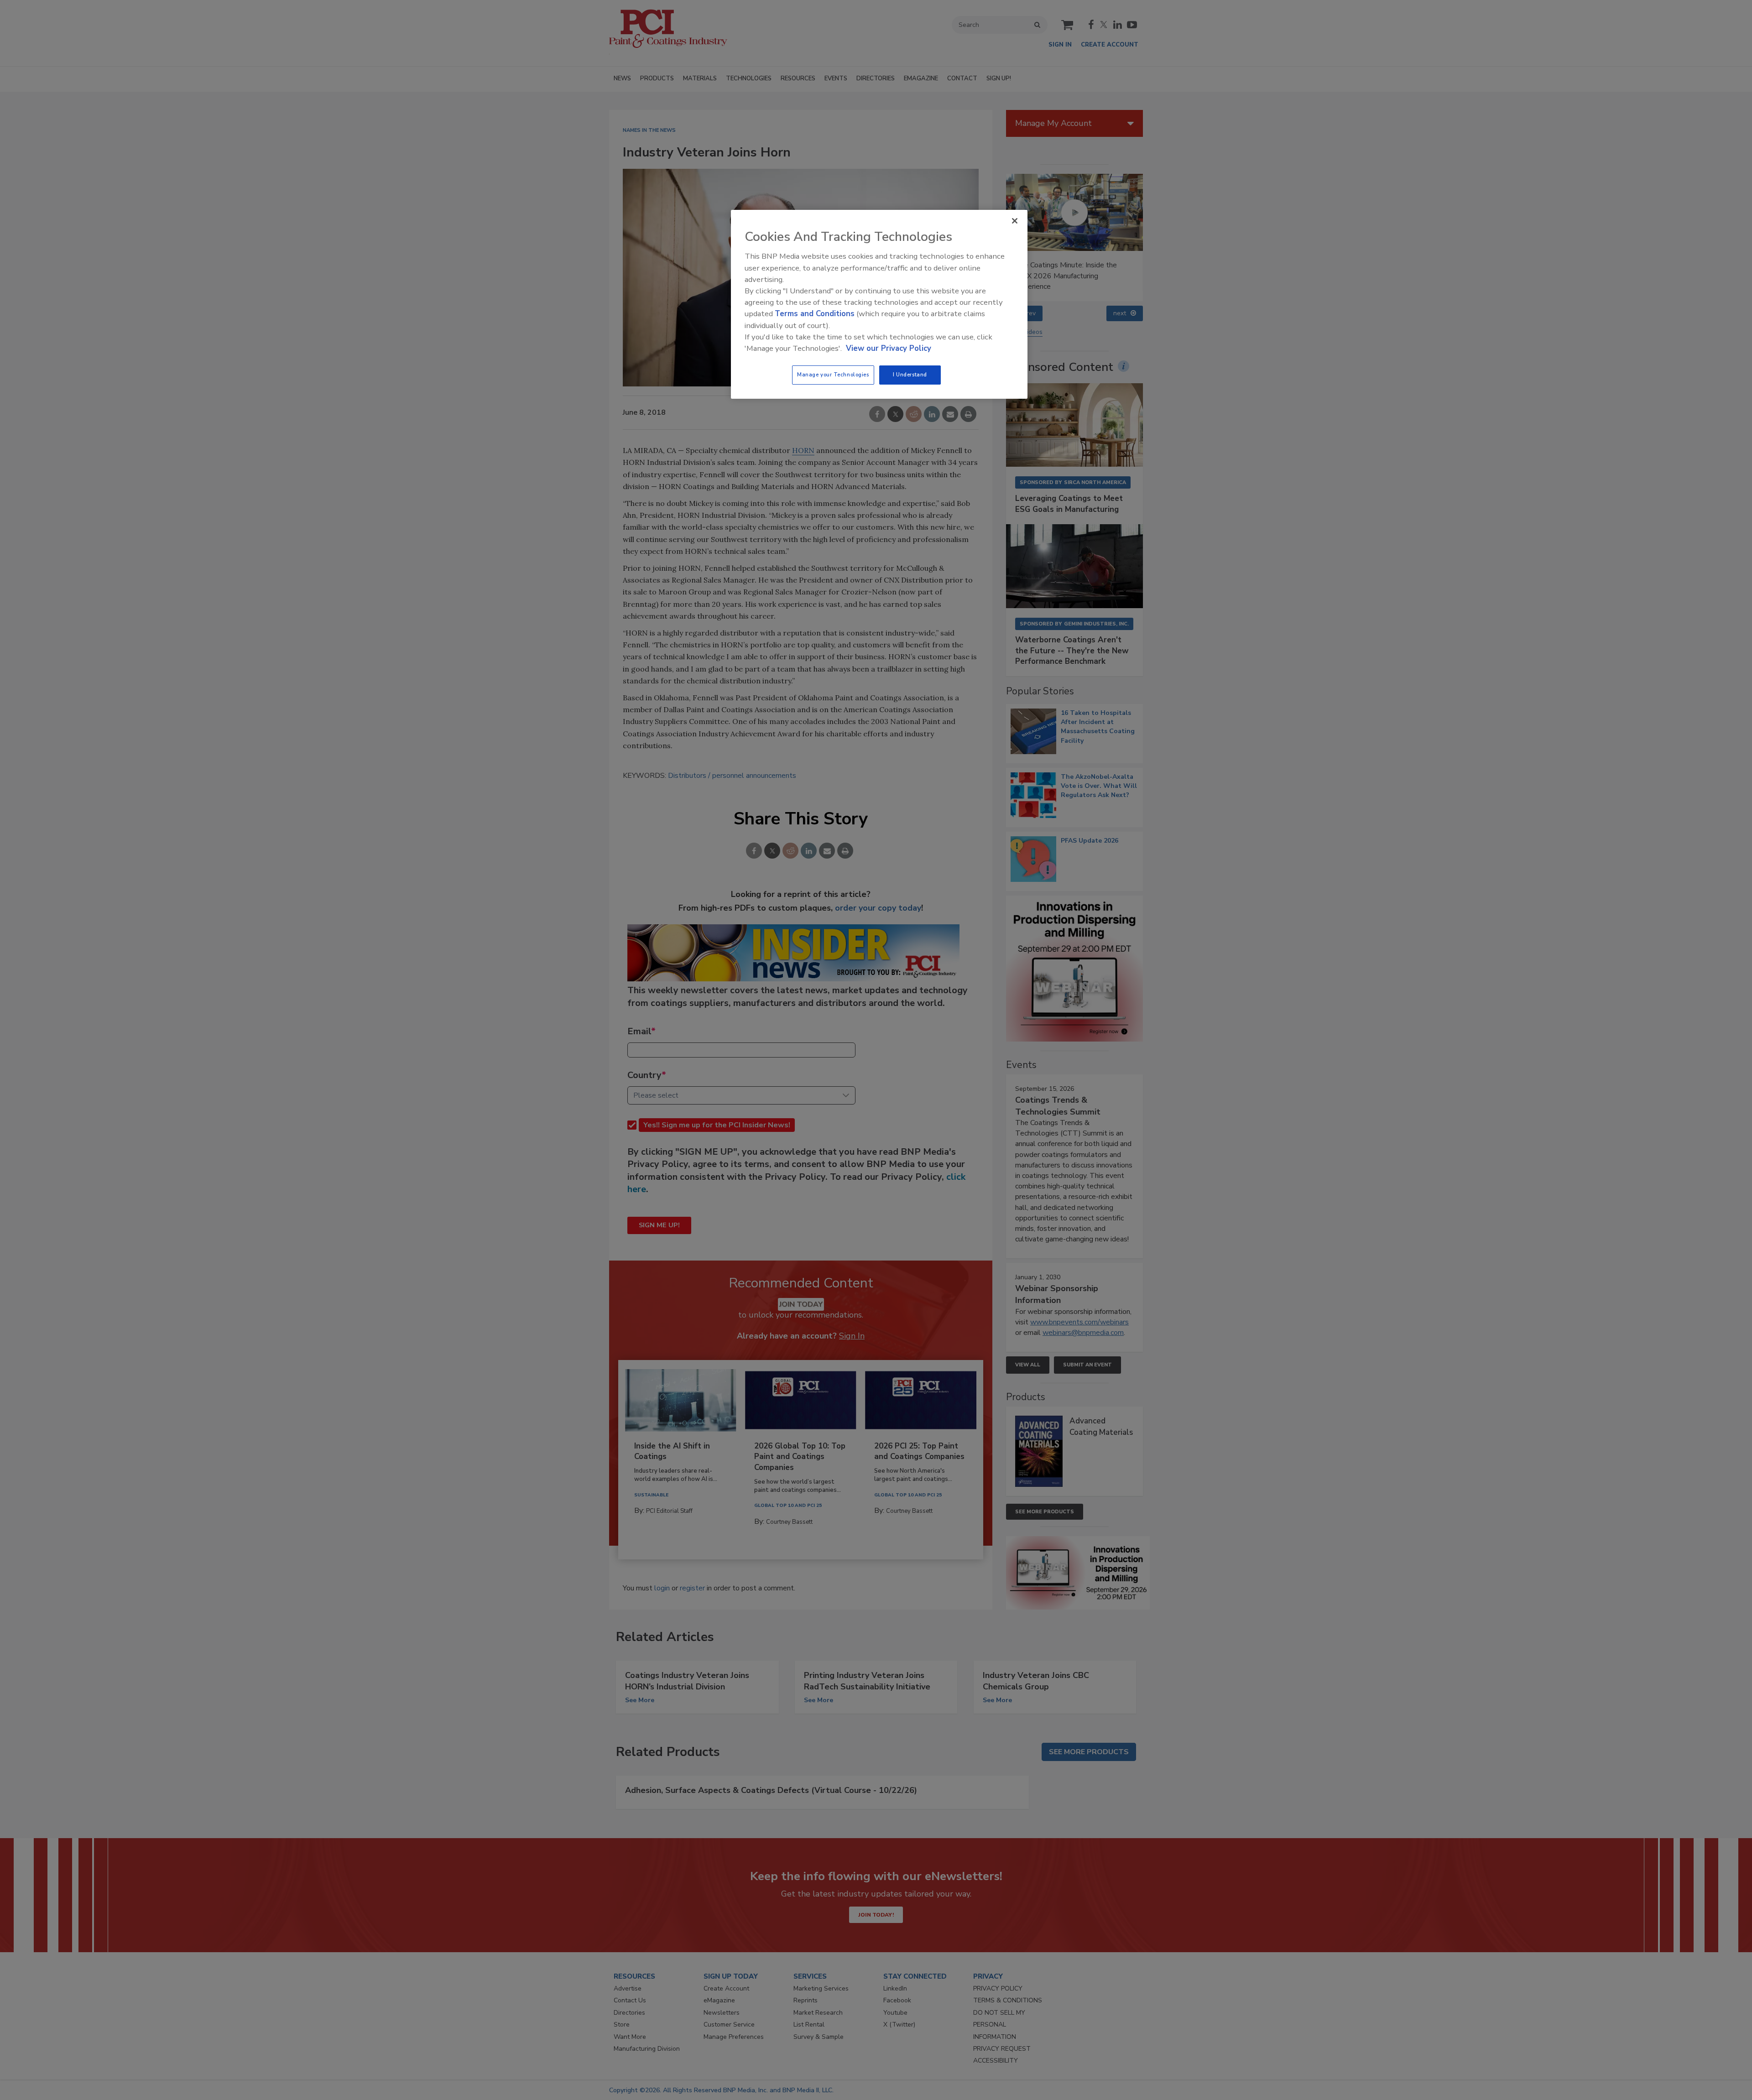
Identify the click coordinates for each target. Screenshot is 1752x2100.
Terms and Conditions (815, 314)
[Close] (1015, 221)
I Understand (910, 375)
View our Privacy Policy (889, 348)
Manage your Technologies (833, 375)
